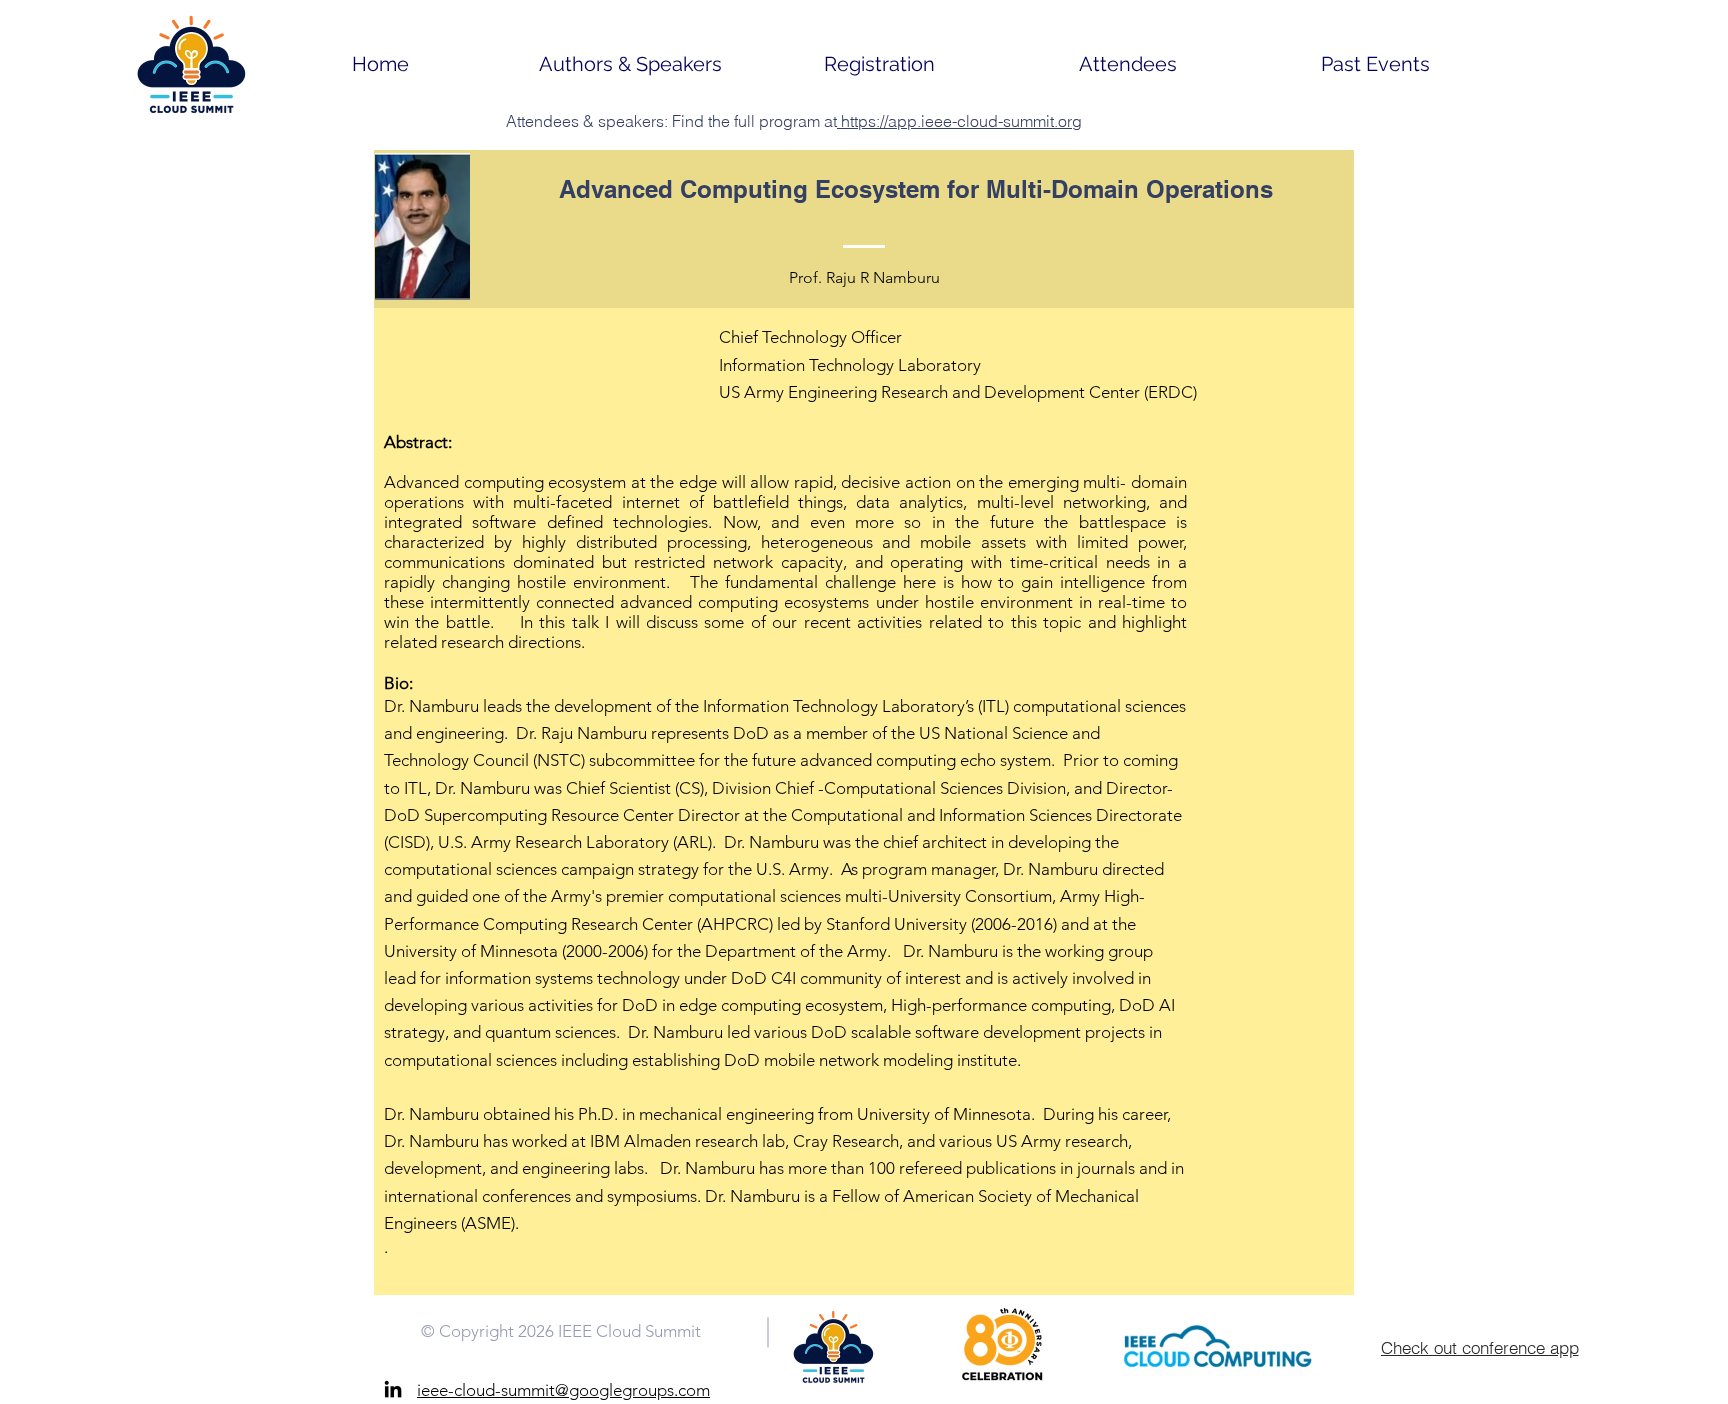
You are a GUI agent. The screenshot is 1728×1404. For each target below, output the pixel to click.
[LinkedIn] (393, 1389)
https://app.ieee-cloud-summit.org (959, 121)
